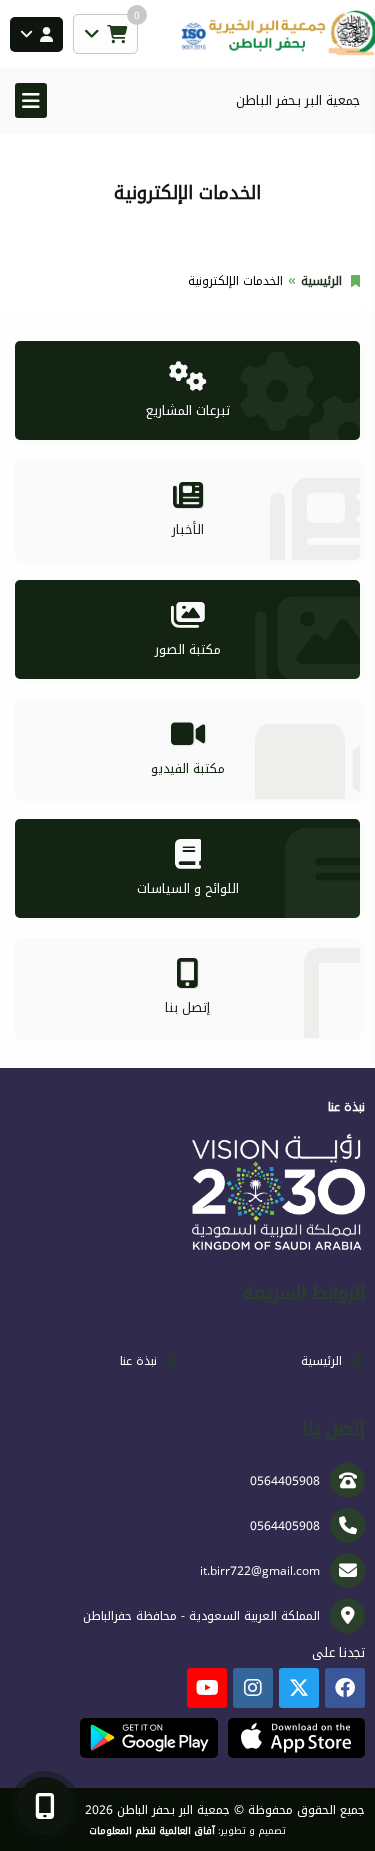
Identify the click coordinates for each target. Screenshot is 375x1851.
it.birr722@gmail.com (260, 1571)
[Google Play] (148, 1738)
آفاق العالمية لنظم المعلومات (152, 1831)
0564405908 (285, 1481)
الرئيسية (321, 281)
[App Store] (296, 1738)
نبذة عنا (138, 1361)
